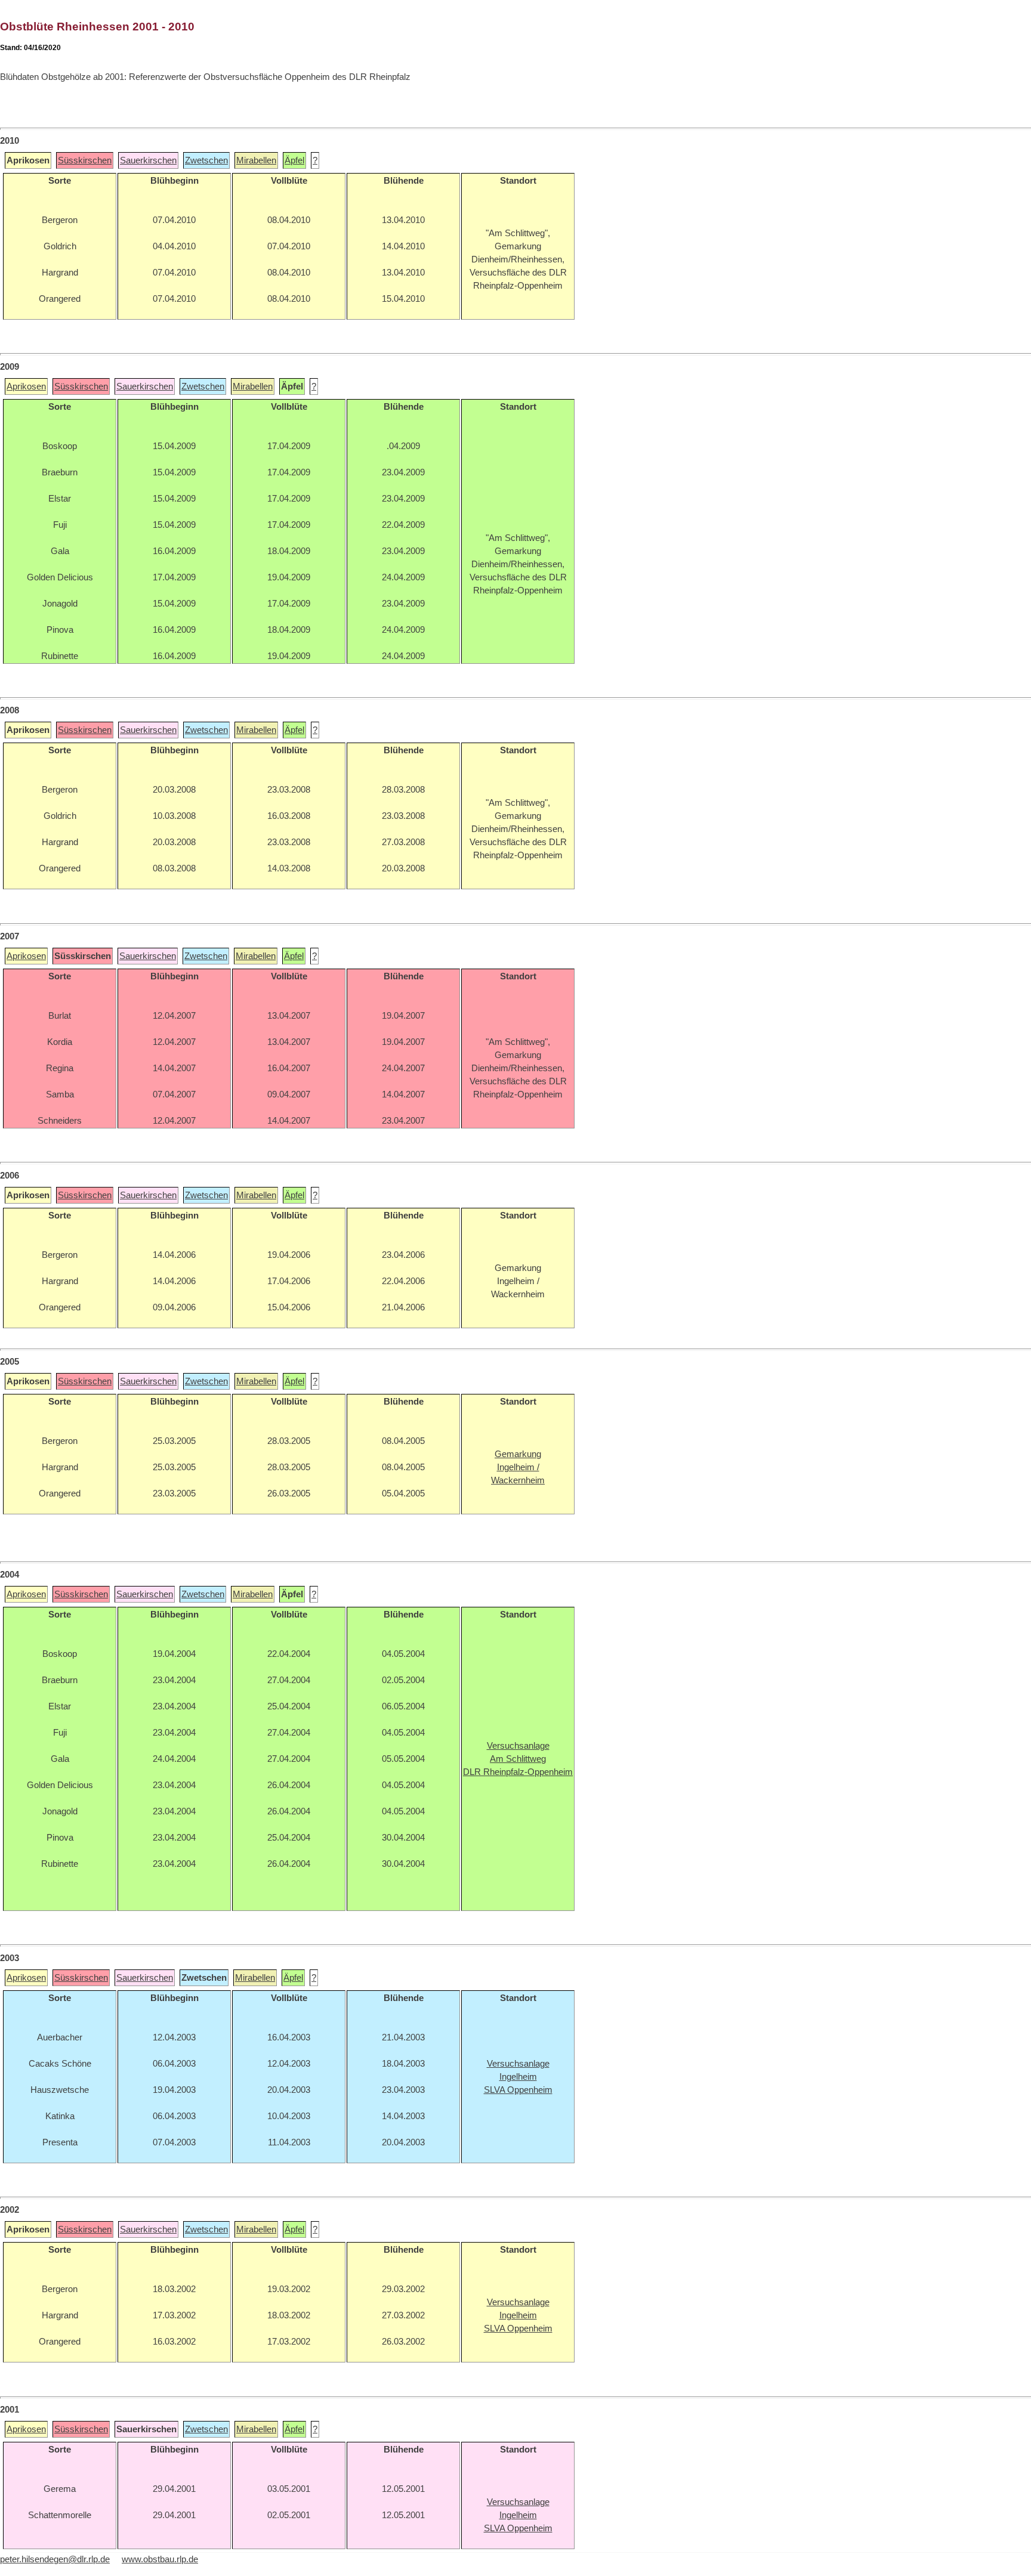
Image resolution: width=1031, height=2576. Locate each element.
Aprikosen (26, 386)
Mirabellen (256, 160)
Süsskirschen (85, 160)
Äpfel (294, 160)
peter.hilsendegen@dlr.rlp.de (55, 2559)
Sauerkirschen (148, 160)
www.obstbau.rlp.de (160, 2559)
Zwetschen (206, 160)
